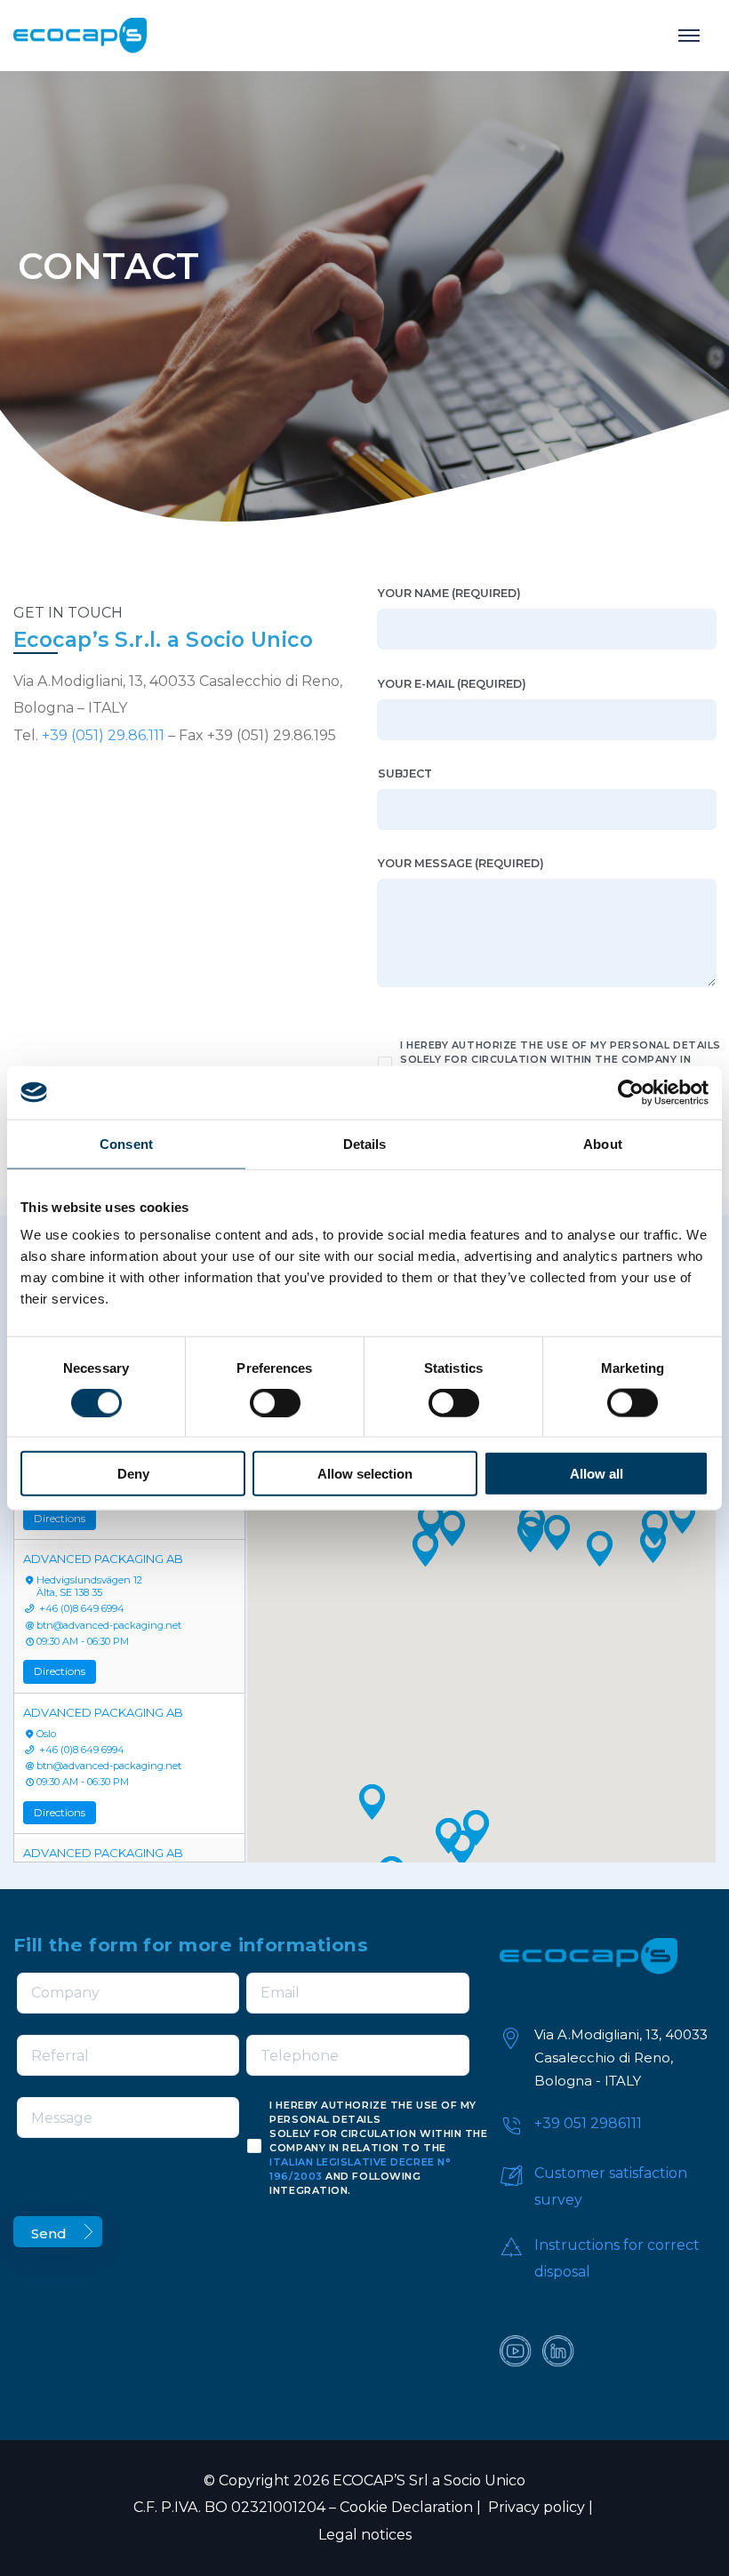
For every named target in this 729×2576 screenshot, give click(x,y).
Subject (405, 774)
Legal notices (365, 2535)
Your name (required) (449, 593)
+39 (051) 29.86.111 (103, 735)
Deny (133, 1474)
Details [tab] (365, 1143)
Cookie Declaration (406, 2507)
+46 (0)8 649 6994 (80, 1608)
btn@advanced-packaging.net (109, 1625)
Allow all (597, 1474)
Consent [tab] (126, 1143)
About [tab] (603, 1143)
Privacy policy (535, 2507)
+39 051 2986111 (588, 2123)
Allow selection (365, 1474)
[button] (425, 1549)
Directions (60, 1518)
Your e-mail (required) (452, 684)
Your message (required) (461, 863)
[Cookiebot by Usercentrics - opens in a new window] (631, 1092)
